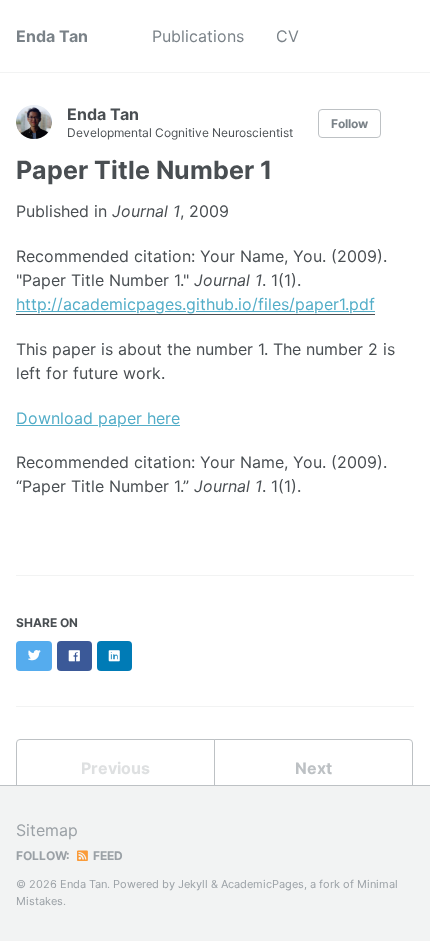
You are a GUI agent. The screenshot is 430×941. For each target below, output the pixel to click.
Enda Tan (52, 36)
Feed (106, 855)
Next (313, 768)
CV (287, 36)
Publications (198, 36)
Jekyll (193, 884)
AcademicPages (262, 884)
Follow (349, 123)
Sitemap (47, 830)
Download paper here (98, 418)
